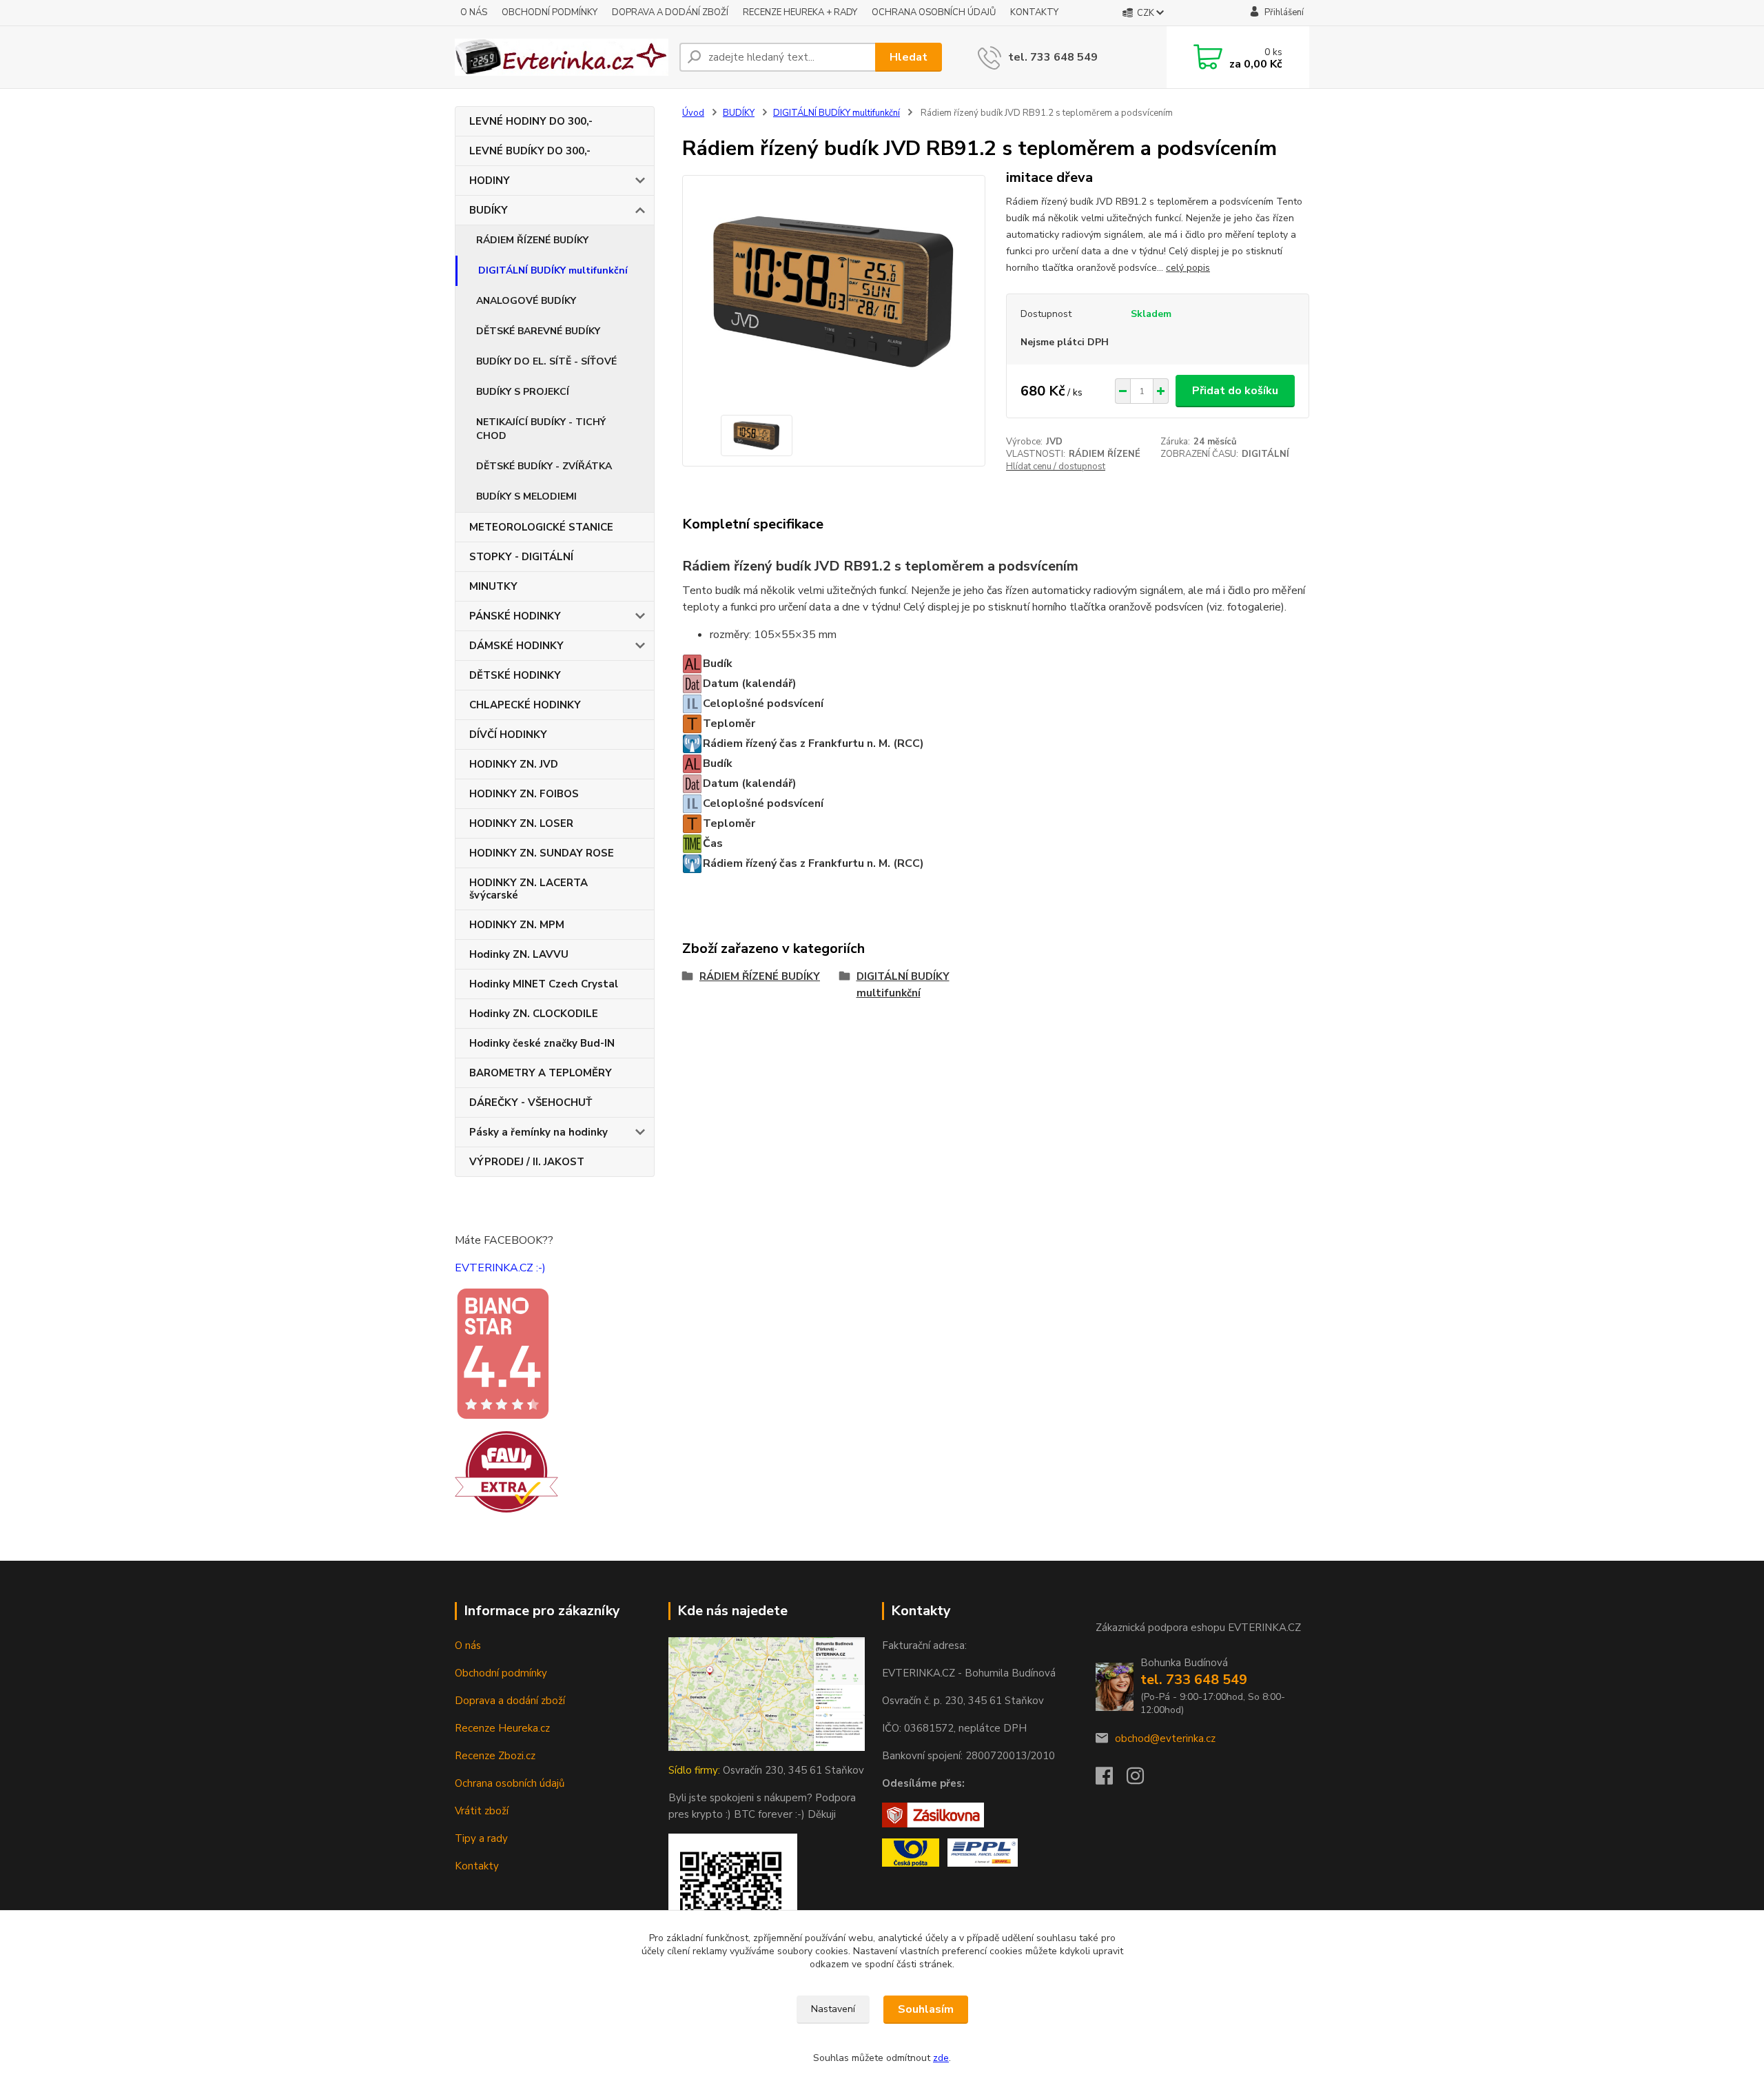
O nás (468, 1645)
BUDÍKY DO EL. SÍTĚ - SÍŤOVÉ (546, 361)
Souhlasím (926, 2009)
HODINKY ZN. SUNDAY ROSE (542, 853)
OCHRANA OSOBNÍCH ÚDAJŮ (934, 12)
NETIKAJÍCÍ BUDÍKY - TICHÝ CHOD (541, 429)
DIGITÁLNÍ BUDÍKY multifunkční (553, 270)
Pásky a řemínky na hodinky (539, 1132)
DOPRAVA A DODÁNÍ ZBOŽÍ (670, 12)
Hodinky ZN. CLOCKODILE (534, 1014)
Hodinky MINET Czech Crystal (544, 984)
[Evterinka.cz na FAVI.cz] (506, 1471)
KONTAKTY (1034, 12)
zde (941, 2058)
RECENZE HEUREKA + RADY (800, 12)
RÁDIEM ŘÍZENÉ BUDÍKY (532, 240)
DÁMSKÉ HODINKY (516, 646)
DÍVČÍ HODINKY (508, 735)
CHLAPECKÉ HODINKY (525, 705)
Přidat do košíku (1235, 391)
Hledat (909, 57)
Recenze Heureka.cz (502, 1728)
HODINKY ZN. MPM (517, 925)
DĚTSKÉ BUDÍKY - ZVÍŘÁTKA (544, 466)
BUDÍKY (489, 210)
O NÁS (474, 12)
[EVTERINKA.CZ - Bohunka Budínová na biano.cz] (502, 1353)
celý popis (1188, 268)
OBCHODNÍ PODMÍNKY (550, 12)
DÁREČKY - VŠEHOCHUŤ (531, 1103)
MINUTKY (493, 586)
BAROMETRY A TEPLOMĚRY (541, 1073)
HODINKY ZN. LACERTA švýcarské (529, 889)
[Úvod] (562, 57)
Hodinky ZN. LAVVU (519, 954)
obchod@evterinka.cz (1165, 1739)
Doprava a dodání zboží (510, 1701)
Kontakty (477, 1866)
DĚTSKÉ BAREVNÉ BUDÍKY (538, 331)
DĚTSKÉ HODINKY (515, 675)
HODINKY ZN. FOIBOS (524, 794)
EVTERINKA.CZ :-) (500, 1268)
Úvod (693, 113)
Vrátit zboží (482, 1811)
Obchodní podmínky (501, 1673)
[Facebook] (1111, 1780)
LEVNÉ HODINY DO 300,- (531, 121)
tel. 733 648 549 (1053, 57)
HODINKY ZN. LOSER (521, 823)
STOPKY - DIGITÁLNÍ (521, 557)
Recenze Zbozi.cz (495, 1756)
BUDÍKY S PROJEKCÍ (523, 392)
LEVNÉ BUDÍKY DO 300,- (530, 151)
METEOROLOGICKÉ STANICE (541, 527)
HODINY (490, 181)
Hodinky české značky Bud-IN (542, 1043)
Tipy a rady (481, 1838)
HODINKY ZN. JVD (514, 764)
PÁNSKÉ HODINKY (515, 616)
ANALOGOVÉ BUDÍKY (526, 301)
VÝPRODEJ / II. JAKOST (527, 1162)
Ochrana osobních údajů (510, 1783)
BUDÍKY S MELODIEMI (526, 496)
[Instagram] (1142, 1780)
